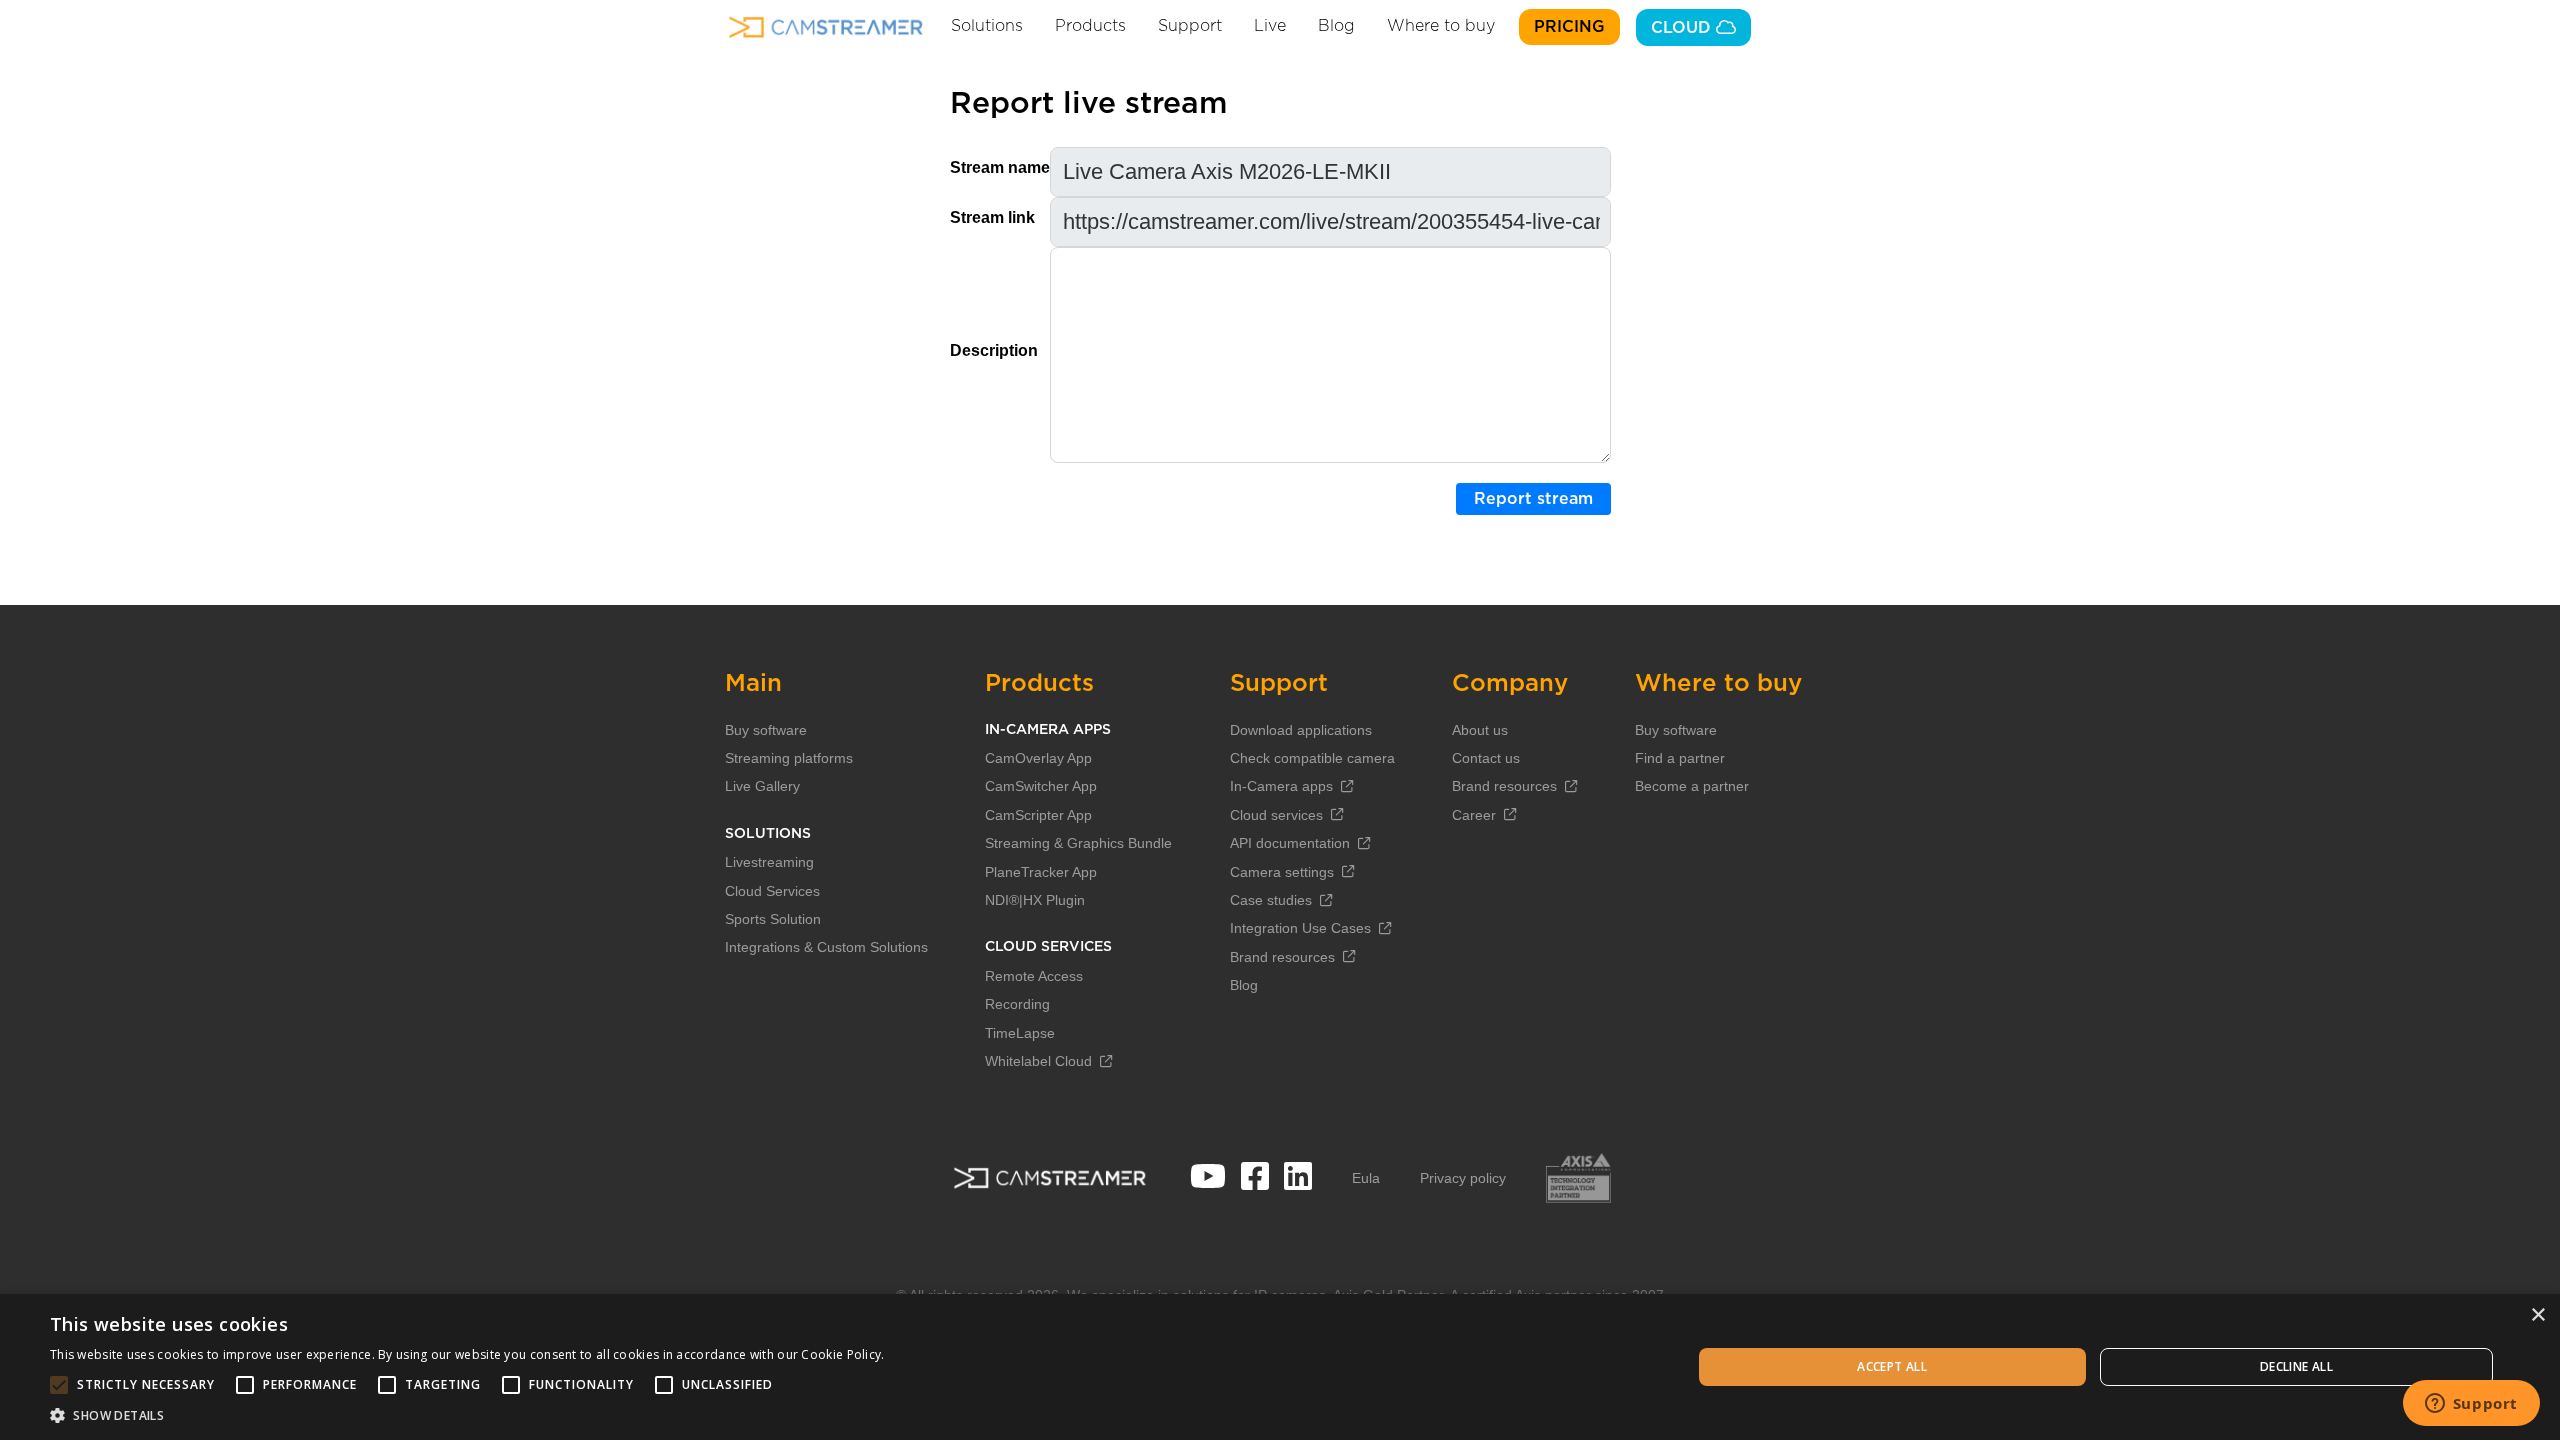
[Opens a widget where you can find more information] (2471, 1405)
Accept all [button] (1892, 1366)
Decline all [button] (2296, 1366)
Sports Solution (773, 919)
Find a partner (1680, 758)
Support (1190, 26)
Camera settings (1282, 872)
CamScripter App (1038, 815)
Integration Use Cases (1300, 928)
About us (1480, 730)
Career (1474, 815)
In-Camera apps (1281, 786)
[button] (467, 1415)
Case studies (1271, 900)
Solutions (987, 26)
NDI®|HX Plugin (1035, 900)
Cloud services (1276, 815)
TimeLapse (1020, 1033)
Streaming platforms (789, 758)
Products (1090, 26)
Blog (1336, 26)
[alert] (1280, 1367)
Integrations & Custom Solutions (826, 947)
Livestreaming (769, 862)
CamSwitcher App (1041, 786)
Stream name (1000, 167)
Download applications (1301, 730)
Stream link (992, 217)
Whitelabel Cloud (1038, 1061)
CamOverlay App (1038, 758)
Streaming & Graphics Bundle (1078, 843)
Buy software (766, 730)
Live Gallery (762, 786)
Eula (1366, 1178)
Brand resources (1282, 957)
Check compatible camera (1312, 758)
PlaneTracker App (1041, 872)
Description (994, 350)
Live (1270, 26)
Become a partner (1692, 786)
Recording (1017, 1004)
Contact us (1486, 758)
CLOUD (1683, 28)
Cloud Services (772, 891)
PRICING (1569, 27)
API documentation (1290, 843)
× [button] (2537, 1315)
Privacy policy (1463, 1178)
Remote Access (1034, 976)
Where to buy (1441, 26)
